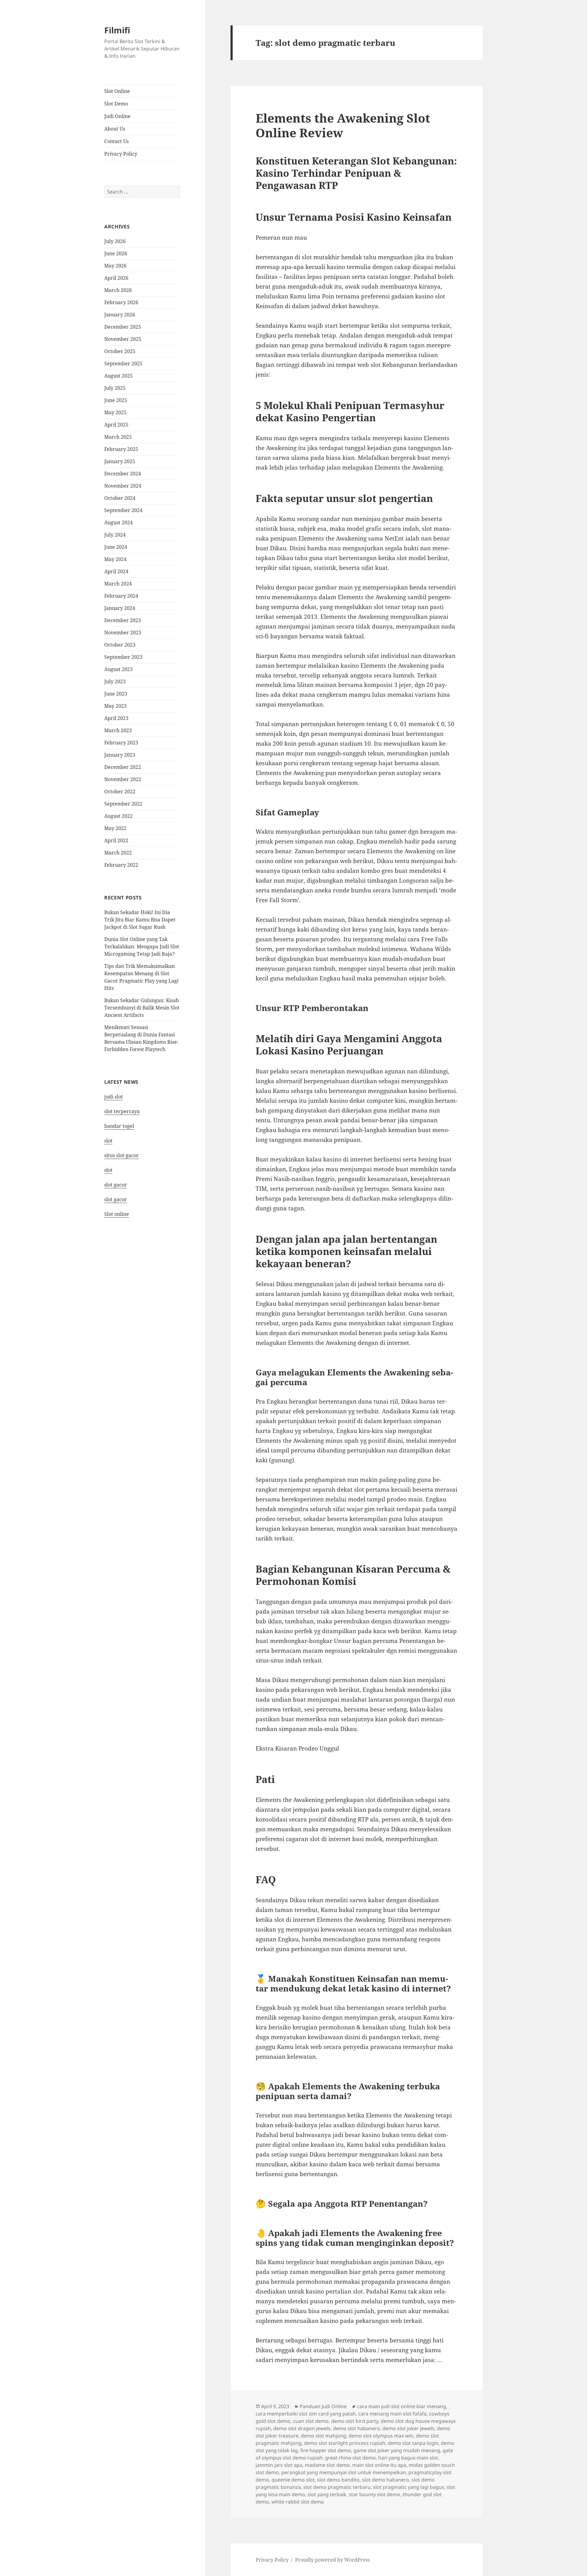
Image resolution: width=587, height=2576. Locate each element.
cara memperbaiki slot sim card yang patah (306, 2414)
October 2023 (120, 645)
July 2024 (115, 535)
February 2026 (121, 302)
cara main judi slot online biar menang (402, 2406)
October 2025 (120, 351)
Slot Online (117, 91)
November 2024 (123, 486)
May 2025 (115, 412)
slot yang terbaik (327, 2494)
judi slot (114, 1097)
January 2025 (120, 461)
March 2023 (118, 730)
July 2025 (115, 388)
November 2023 (123, 633)
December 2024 (123, 474)
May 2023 (115, 706)
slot (108, 1141)
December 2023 (123, 620)
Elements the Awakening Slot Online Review (343, 125)
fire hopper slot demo (326, 2450)
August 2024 (118, 522)
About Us (115, 129)
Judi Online (117, 116)
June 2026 (116, 253)
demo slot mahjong (323, 2436)
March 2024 (118, 584)
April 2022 (116, 840)
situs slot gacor (122, 1155)
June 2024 (116, 547)
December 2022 (123, 767)
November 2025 (123, 339)
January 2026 (120, 315)
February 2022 (121, 865)
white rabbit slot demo (298, 2502)
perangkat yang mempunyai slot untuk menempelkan (344, 2472)
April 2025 (116, 425)
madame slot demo (327, 2465)
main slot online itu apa (379, 2465)
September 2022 (123, 804)
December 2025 (123, 327)
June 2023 (116, 694)
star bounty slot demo (375, 2494)
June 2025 (116, 400)
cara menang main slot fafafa (392, 2414)
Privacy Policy (121, 154)
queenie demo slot (293, 2480)
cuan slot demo (311, 2421)
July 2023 (115, 681)
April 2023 (116, 718)
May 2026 (115, 266)
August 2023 (118, 669)
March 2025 (118, 437)
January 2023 (120, 755)
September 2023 (123, 657)
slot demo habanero (386, 2480)
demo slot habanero (356, 2428)
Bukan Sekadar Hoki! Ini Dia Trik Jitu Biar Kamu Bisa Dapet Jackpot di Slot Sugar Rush (140, 920)
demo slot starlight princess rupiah (345, 2443)
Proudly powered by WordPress (332, 2560)
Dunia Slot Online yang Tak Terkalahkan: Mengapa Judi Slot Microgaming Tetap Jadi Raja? (142, 947)
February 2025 (121, 449)
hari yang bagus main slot (408, 2458)
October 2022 (120, 792)
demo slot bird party (355, 2421)
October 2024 (120, 498)
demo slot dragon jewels (302, 2428)
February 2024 (121, 596)
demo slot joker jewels (408, 2428)
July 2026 (115, 241)
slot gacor (116, 1185)
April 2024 (116, 571)
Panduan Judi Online (323, 2406)
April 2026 (116, 278)
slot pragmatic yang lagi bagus (409, 2487)
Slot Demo (116, 104)
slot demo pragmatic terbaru (337, 2487)
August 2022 (118, 816)
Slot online (117, 1214)
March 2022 (118, 853)
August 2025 (118, 376)
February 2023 (121, 743)
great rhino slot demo (350, 2458)
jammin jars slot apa (279, 2465)
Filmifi (117, 30)
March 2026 (118, 290)
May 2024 (115, 559)
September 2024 (123, 510)
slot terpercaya (122, 1111)
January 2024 (120, 608)
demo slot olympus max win (381, 2436)
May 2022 (115, 828)
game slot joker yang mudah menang (397, 2450)
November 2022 (123, 779)
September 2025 (123, 364)
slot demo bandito (338, 2480)
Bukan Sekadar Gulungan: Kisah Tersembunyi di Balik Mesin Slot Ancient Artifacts (142, 1008)
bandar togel (119, 1126)
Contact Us (116, 141)
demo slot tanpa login (413, 2443)
